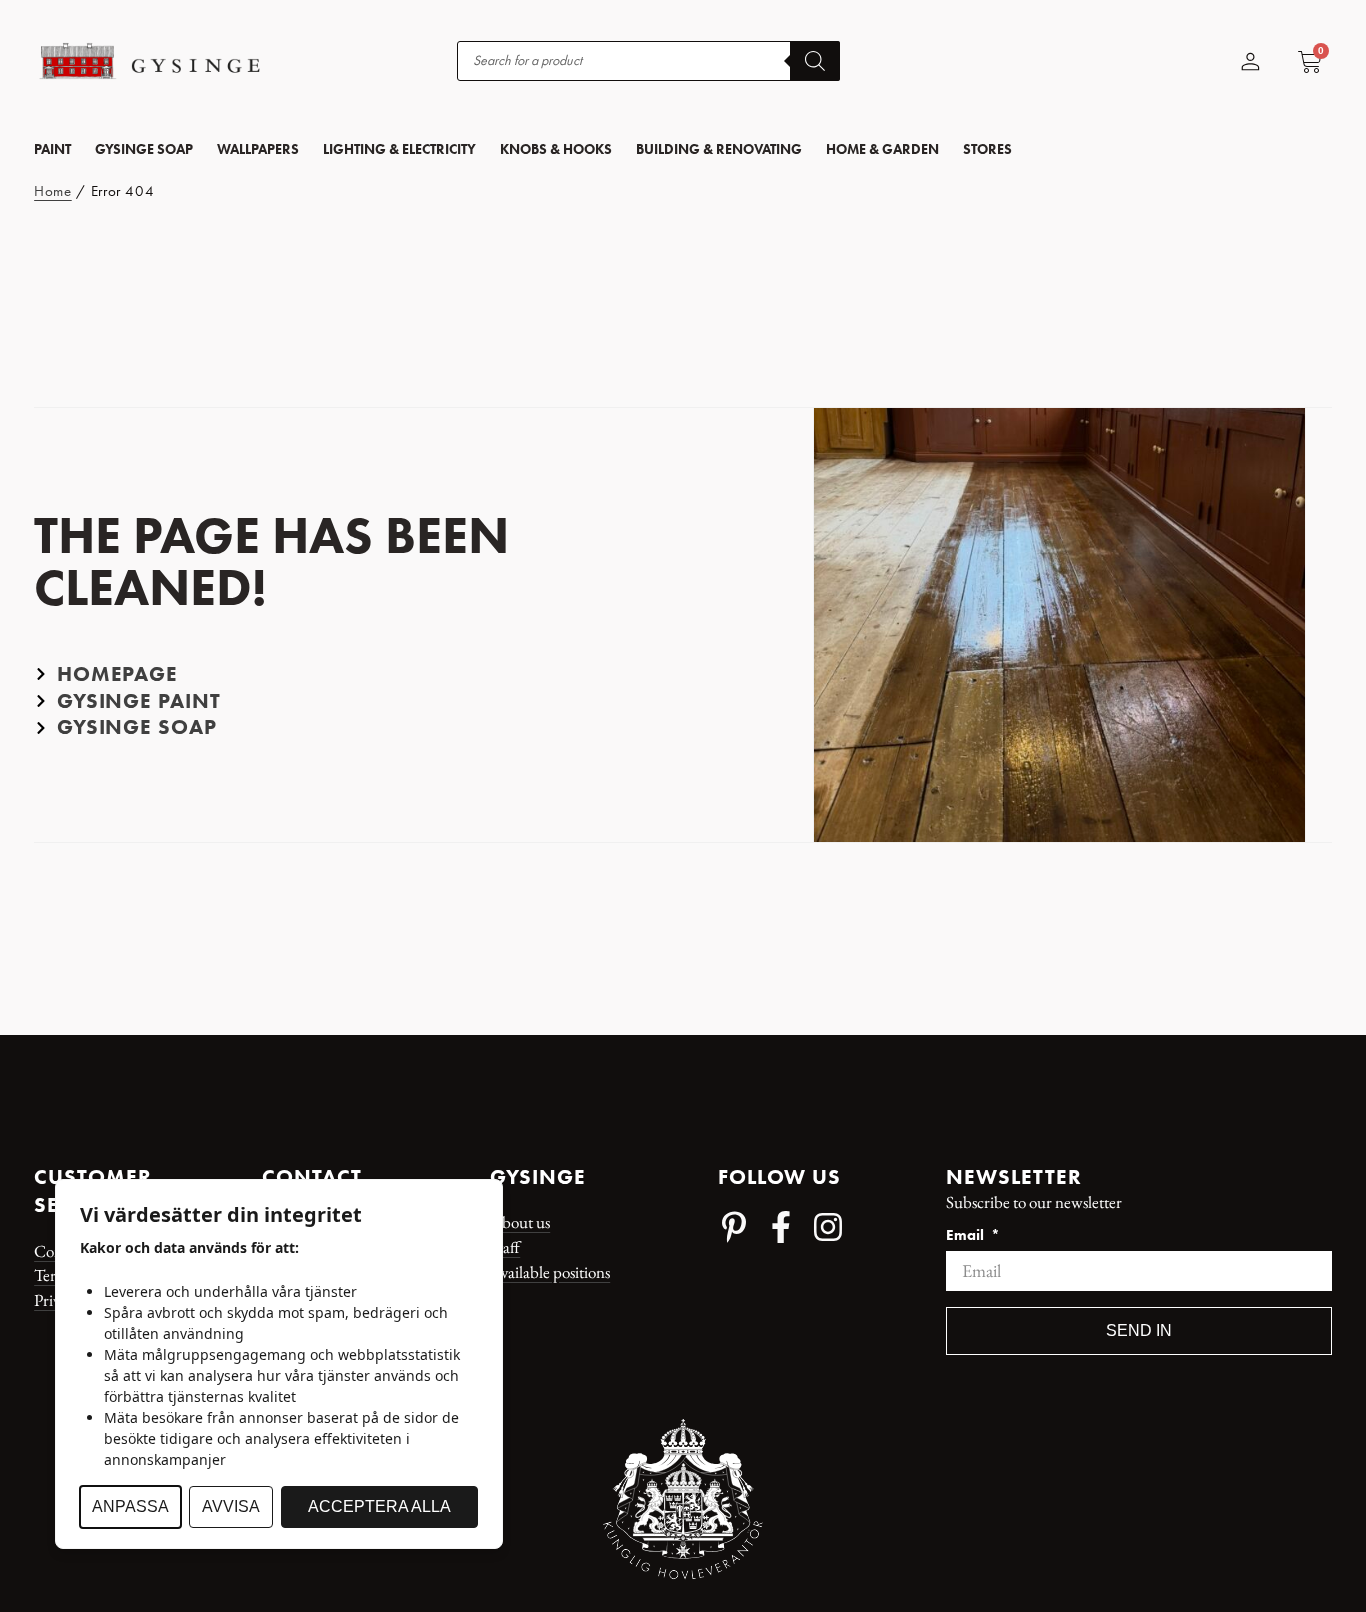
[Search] (815, 61)
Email (967, 1236)
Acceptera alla (379, 1506)
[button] (52, 149)
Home (53, 191)
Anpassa (130, 1506)
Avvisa (231, 1506)
